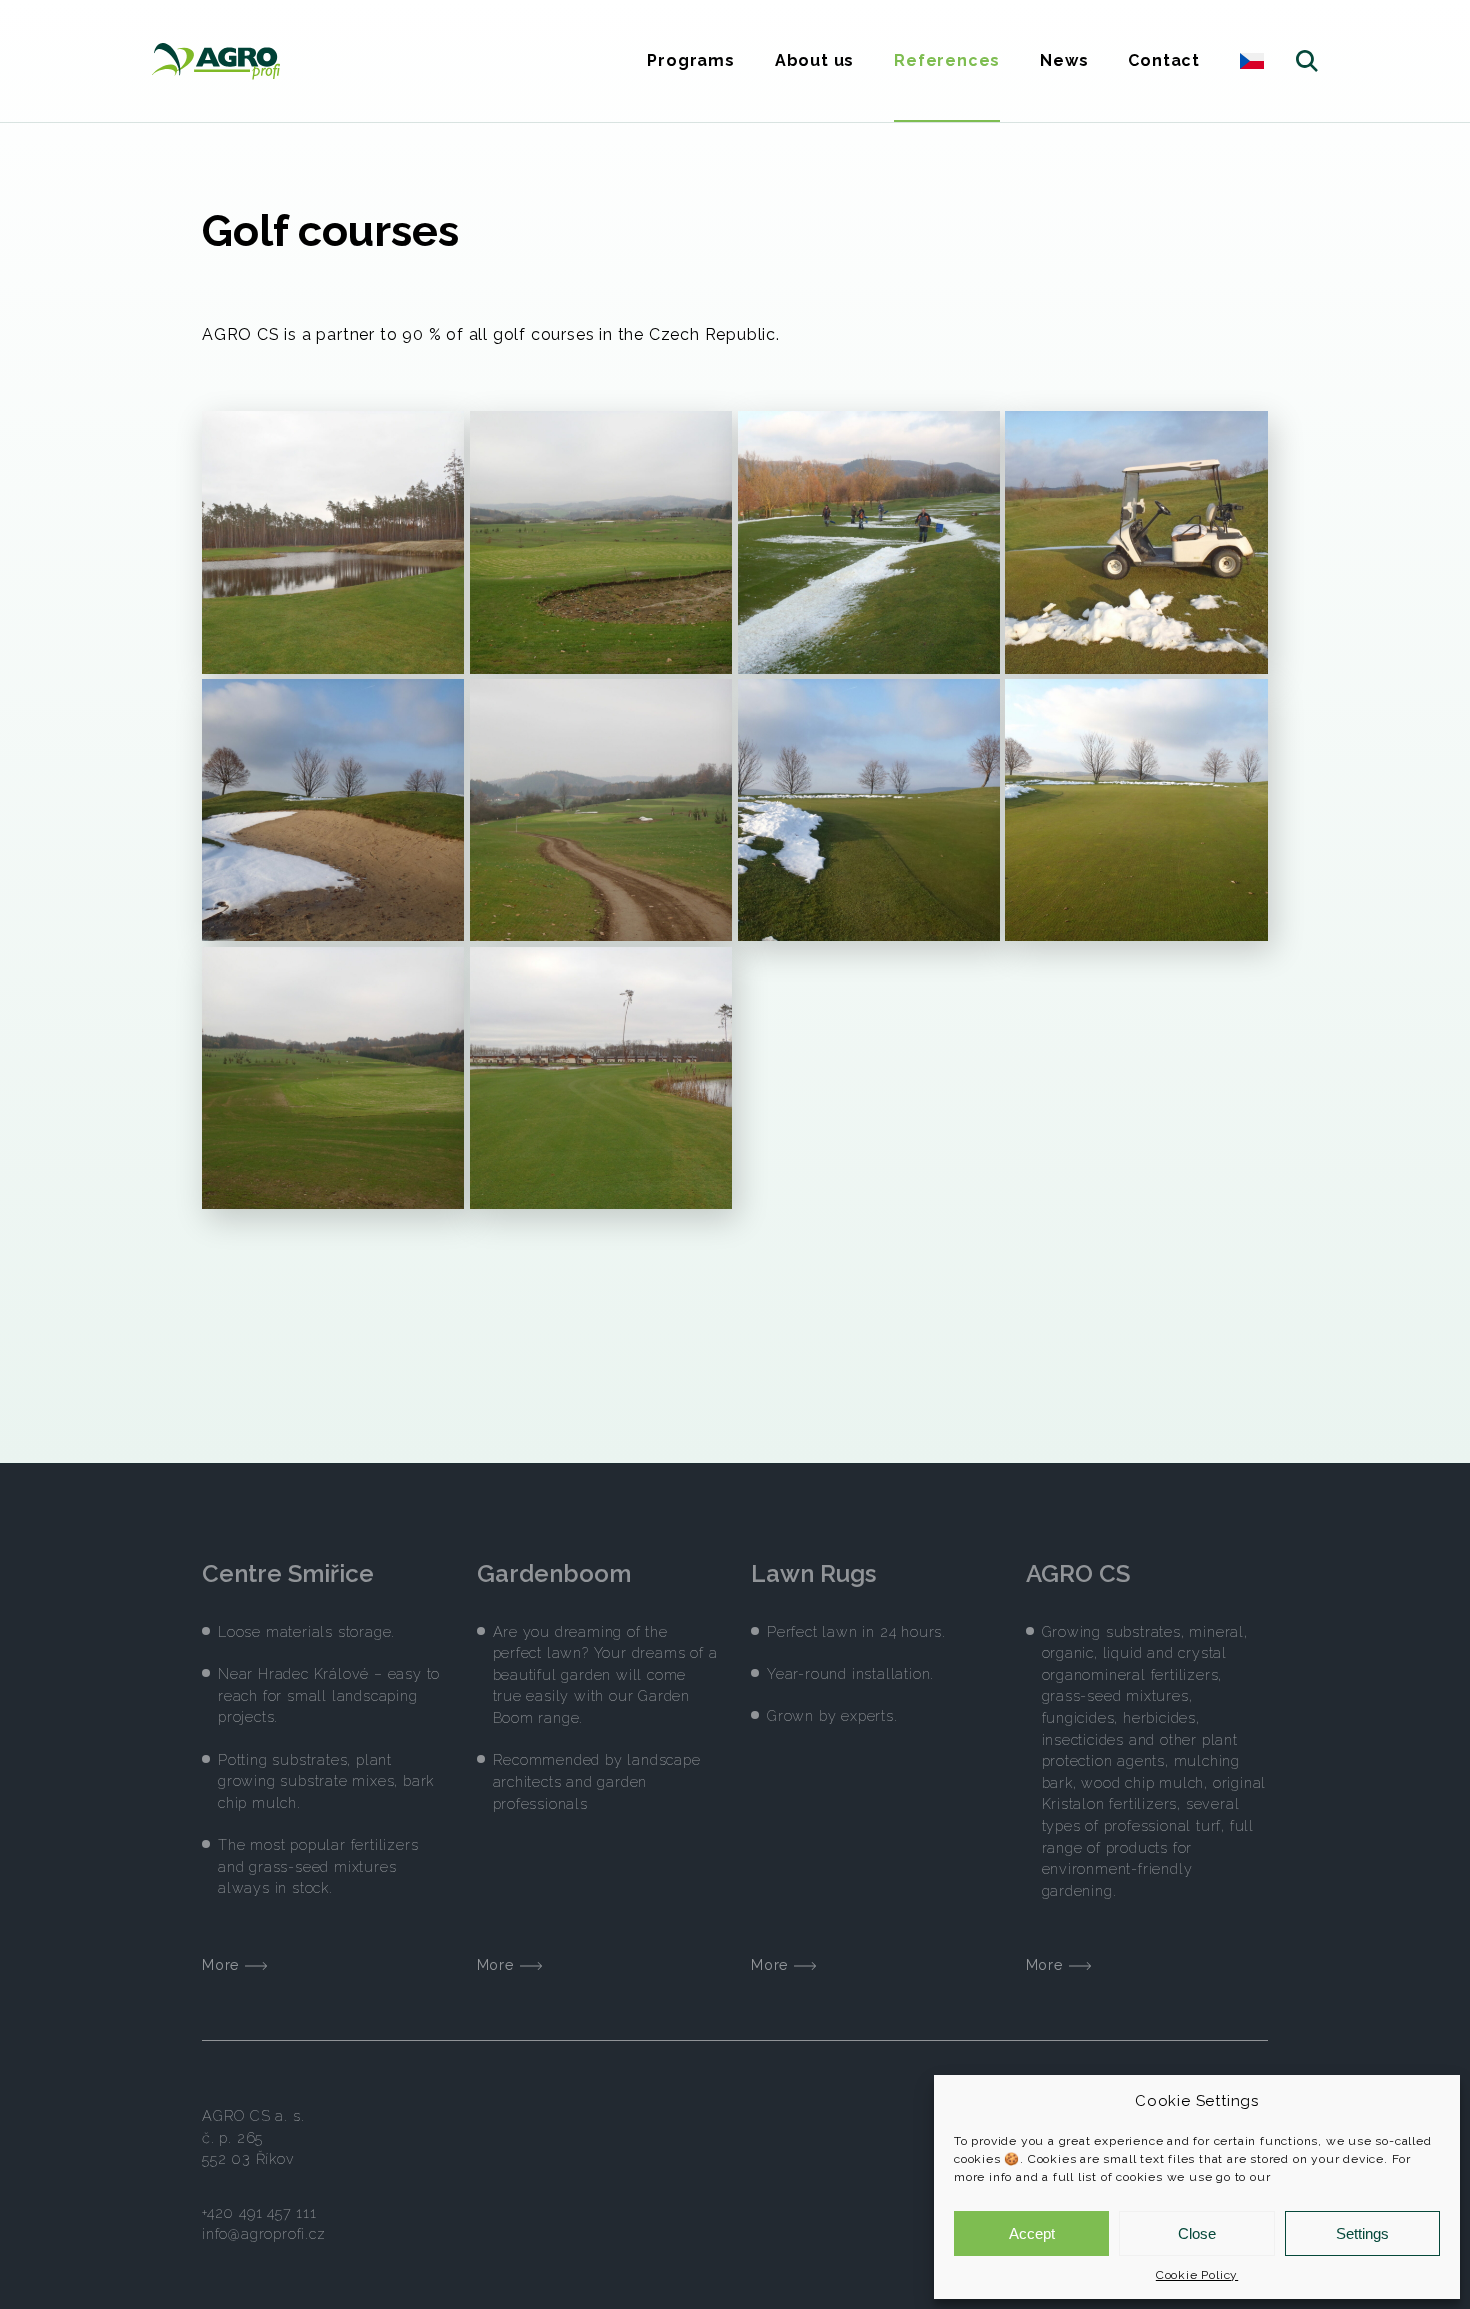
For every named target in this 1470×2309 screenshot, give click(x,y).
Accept (1032, 2233)
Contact (1164, 60)
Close (1197, 2233)
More (223, 1964)
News (1064, 60)
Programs (690, 60)
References (947, 60)
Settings (1362, 2233)
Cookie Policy (1197, 2275)
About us (814, 60)
